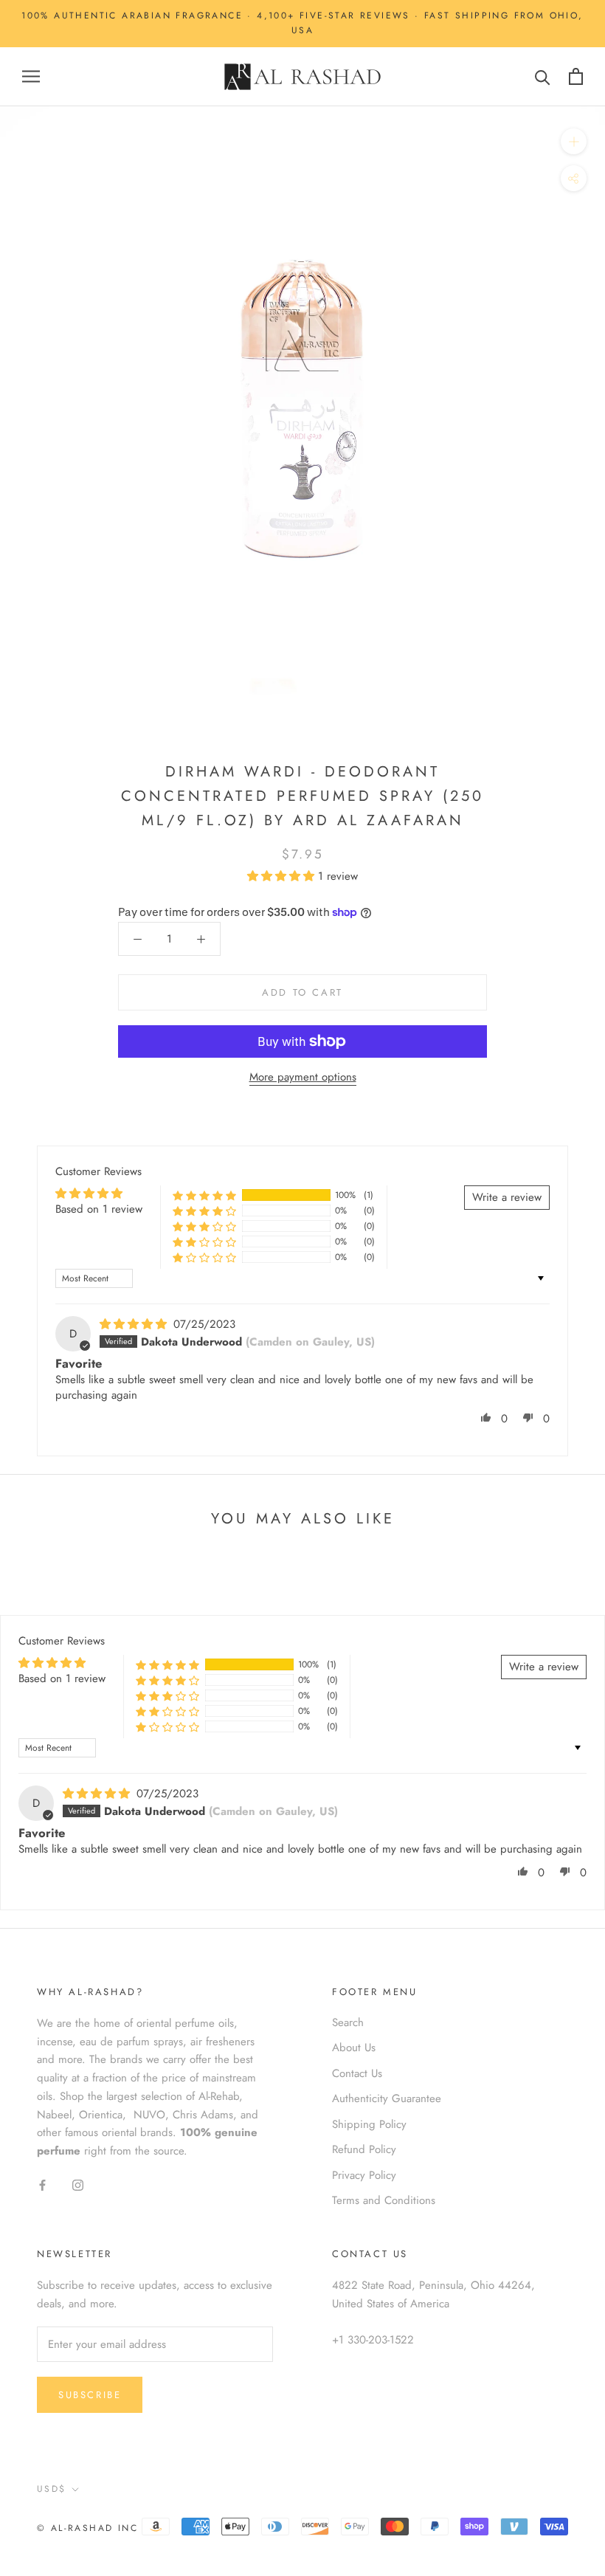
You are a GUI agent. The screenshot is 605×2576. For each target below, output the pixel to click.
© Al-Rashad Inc (87, 2528)
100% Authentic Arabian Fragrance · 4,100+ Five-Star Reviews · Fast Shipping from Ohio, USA (302, 23)
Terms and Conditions (384, 2200)
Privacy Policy (364, 2175)
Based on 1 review (99, 1209)
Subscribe (90, 2395)
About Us (354, 2048)
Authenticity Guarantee (387, 2098)
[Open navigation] (31, 76)
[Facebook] (42, 2184)
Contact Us (357, 2073)
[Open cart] (576, 76)
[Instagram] (78, 2184)
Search (348, 2022)
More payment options (303, 1077)
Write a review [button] (507, 1197)
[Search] (543, 76)
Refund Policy (364, 2149)
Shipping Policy (369, 2124)
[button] (283, 876)
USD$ (52, 2489)
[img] (135, 1324)
